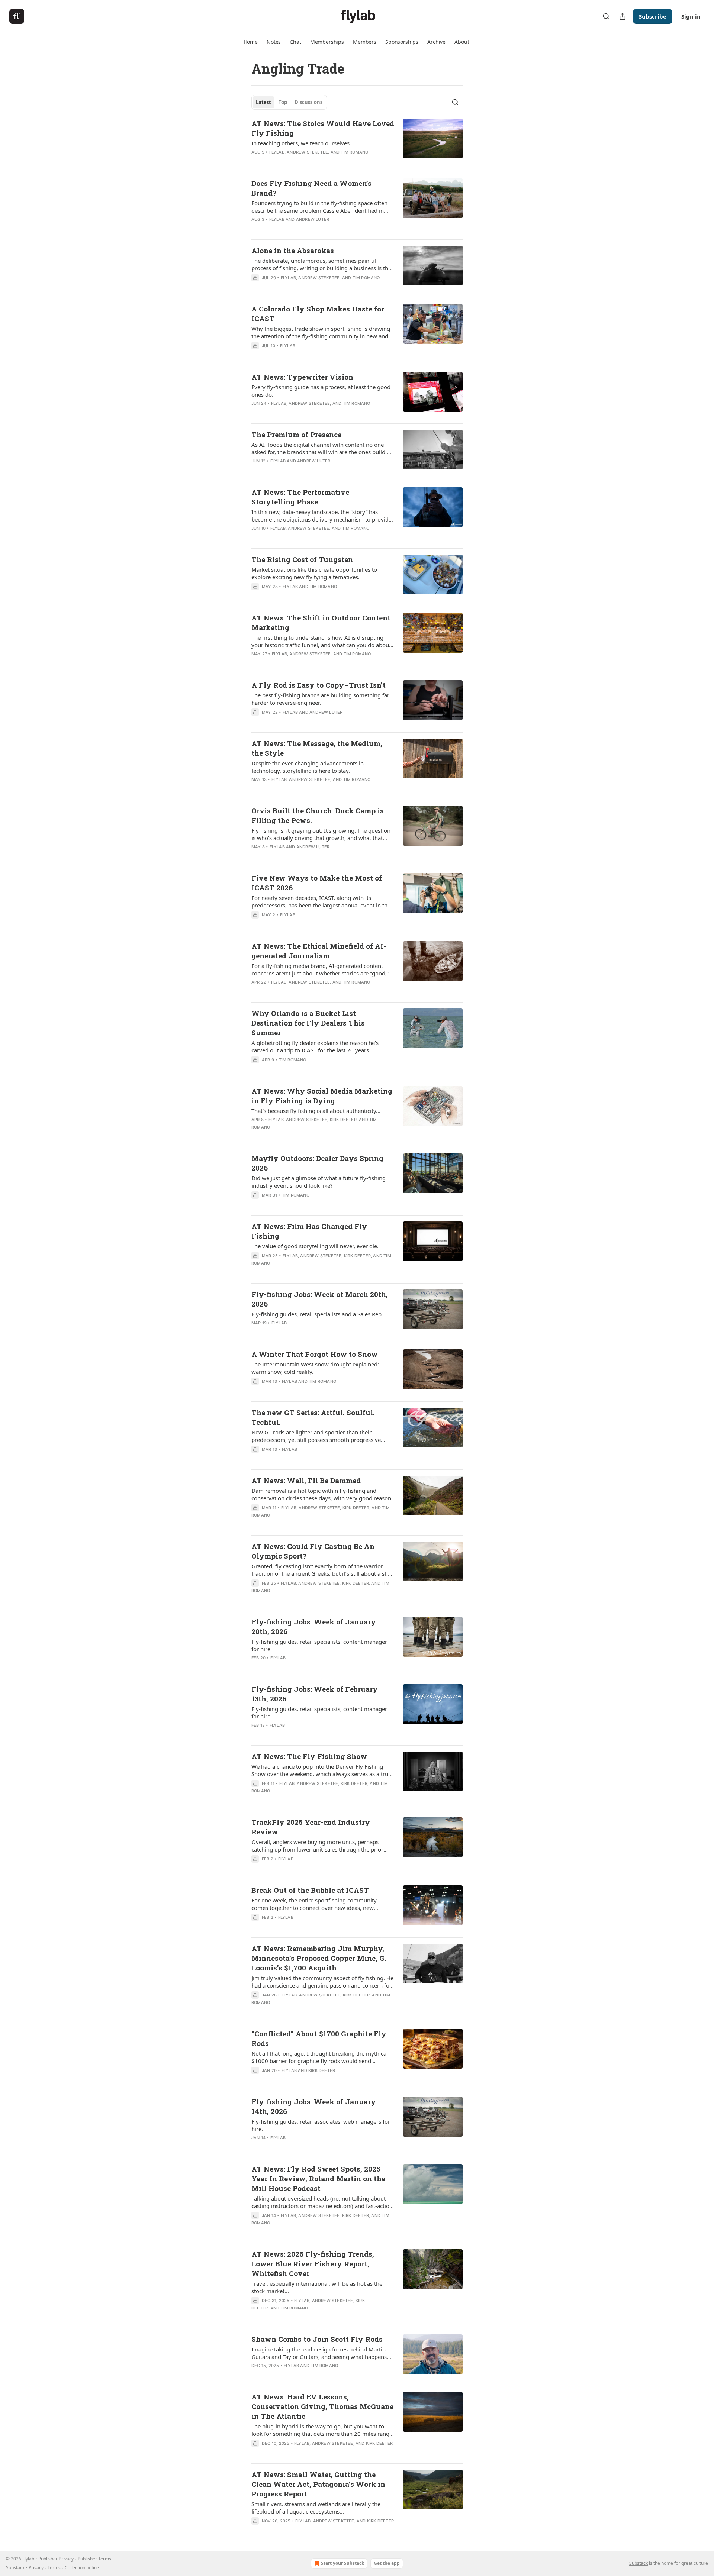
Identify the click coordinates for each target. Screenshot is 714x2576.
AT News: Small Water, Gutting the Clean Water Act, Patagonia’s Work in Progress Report (318, 2484)
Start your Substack (342, 2563)
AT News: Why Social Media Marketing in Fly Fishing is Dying (322, 1096)
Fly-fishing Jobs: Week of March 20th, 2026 (320, 1299)
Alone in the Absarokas (293, 250)
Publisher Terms (94, 2559)
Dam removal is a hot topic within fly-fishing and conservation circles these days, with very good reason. (322, 1494)
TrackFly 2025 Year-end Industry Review (311, 1827)
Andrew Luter (313, 219)
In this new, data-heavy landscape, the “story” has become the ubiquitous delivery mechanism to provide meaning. (321, 516)
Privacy (36, 2568)
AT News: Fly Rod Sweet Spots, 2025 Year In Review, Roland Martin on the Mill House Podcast (318, 2178)
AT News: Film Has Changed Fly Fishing (309, 1231)
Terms (54, 2568)
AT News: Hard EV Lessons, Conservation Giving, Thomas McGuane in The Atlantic (322, 2406)
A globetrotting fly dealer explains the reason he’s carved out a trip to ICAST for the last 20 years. (315, 1046)
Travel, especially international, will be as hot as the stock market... (317, 2287)
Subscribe (653, 16)
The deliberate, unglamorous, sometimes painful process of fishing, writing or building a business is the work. (321, 264)
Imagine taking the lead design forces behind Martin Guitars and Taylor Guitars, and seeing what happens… (321, 2353)
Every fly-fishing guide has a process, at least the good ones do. (321, 391)
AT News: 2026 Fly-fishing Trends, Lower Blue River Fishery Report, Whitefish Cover (313, 2264)
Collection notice (82, 2568)
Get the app (387, 2563)
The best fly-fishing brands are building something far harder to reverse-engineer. (320, 699)
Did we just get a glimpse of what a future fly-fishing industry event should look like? (319, 1182)
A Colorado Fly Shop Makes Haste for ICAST (318, 314)
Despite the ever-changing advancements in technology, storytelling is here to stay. (308, 767)
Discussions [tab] (308, 102)
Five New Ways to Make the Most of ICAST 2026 (317, 883)
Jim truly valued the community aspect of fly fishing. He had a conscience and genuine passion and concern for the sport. (322, 1982)
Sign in (691, 16)
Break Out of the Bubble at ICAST (310, 1890)
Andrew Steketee (307, 152)
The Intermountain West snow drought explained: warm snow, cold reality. (315, 1368)
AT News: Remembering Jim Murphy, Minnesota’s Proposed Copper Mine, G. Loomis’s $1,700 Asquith (319, 1958)
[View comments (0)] (302, 538)
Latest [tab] (263, 102)
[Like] (256, 924)
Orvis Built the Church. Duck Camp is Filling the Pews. (318, 815)
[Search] (606, 16)
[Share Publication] (623, 16)
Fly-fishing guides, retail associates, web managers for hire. (321, 2125)
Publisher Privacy (56, 2559)
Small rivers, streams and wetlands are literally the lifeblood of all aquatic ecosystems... (316, 2508)
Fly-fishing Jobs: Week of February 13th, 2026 (315, 1694)
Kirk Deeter (343, 1120)
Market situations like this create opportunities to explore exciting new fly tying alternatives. (314, 573)
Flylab (277, 152)
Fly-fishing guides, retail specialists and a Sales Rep (316, 1314)
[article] (357, 142)
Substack (639, 2563)
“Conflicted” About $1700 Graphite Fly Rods (319, 2038)
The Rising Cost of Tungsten (302, 559)
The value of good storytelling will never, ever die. (315, 1246)
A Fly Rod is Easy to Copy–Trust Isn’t (319, 685)
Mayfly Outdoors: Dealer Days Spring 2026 (317, 1163)
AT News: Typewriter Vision (302, 377)
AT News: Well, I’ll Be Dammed (306, 1480)
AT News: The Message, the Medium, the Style (317, 748)
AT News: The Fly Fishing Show (309, 1756)
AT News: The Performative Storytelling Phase (300, 497)
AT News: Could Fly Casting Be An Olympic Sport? (313, 1551)
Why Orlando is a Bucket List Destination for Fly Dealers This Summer (308, 1023)
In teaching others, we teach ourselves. (301, 143)
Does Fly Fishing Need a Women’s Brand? (311, 188)
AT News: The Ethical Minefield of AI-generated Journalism (319, 951)
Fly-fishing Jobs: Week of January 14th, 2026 (314, 2106)
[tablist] (289, 102)
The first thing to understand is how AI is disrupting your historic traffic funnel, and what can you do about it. (321, 641)
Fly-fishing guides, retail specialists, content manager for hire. (319, 1645)
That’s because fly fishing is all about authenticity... (316, 1111)
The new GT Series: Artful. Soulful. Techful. (313, 1417)
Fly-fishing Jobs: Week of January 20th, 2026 (314, 1626)
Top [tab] (283, 102)
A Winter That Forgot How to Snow (315, 1354)
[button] (251, 42)
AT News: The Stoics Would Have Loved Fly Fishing (323, 128)
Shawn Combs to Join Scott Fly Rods (317, 2339)
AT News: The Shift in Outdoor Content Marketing (321, 622)
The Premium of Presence (296, 434)
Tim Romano (354, 152)
